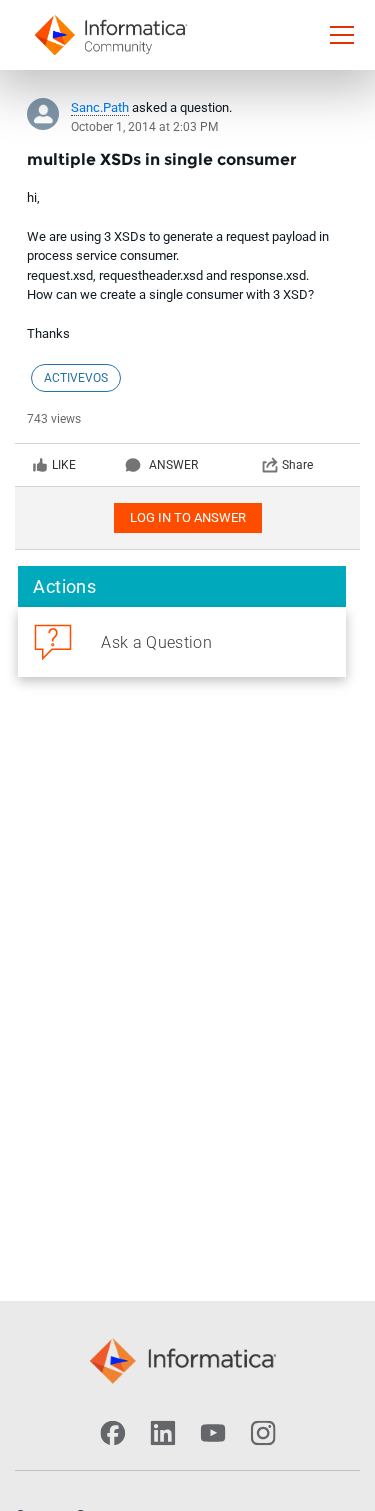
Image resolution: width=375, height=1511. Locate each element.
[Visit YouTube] (213, 1433)
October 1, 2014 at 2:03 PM (144, 127)
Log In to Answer (188, 517)
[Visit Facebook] (113, 1433)
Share (297, 465)
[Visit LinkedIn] (163, 1433)
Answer (173, 465)
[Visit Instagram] (263, 1433)
